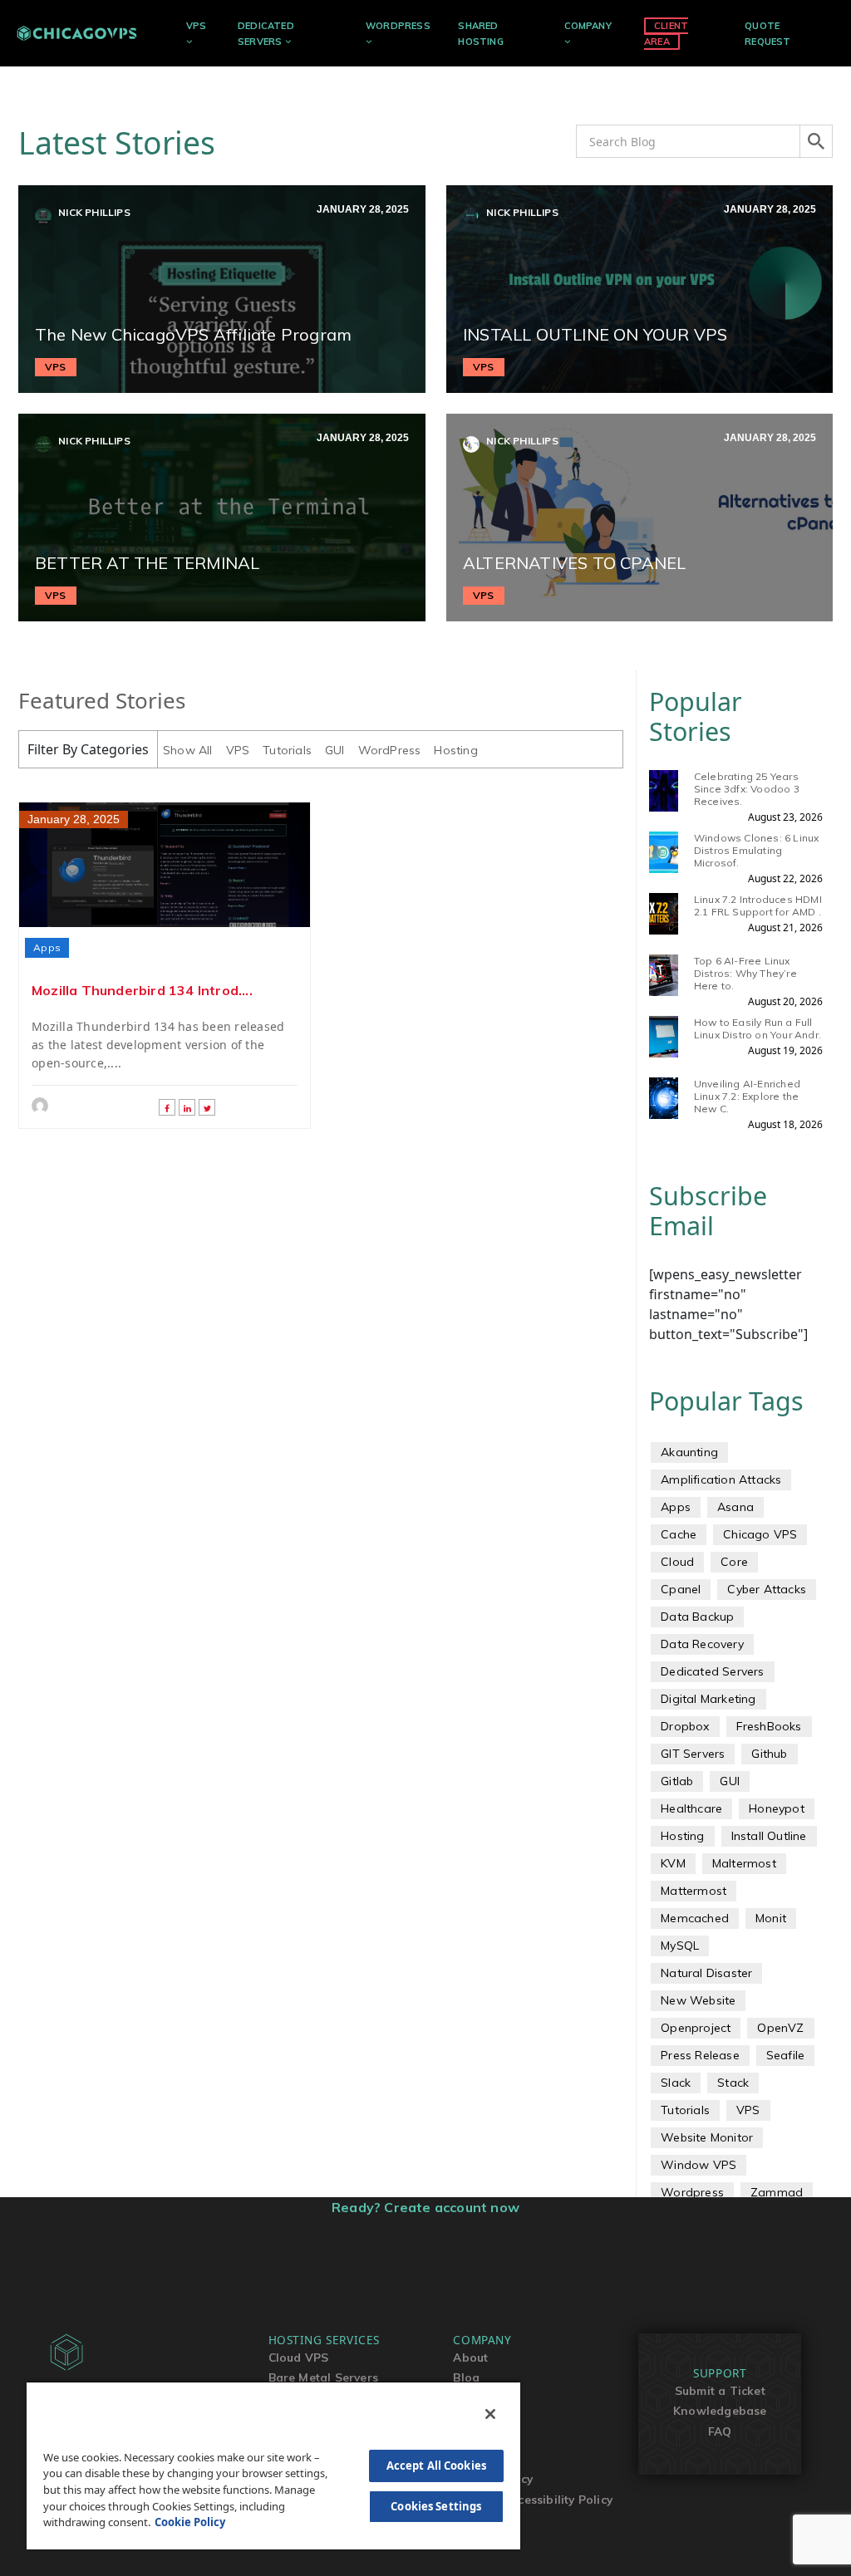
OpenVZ (780, 2028)
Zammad (777, 2192)
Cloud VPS (299, 2357)
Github (769, 1754)
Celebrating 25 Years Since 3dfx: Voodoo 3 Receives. (747, 789)
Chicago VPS (760, 1534)
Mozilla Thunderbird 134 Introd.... (142, 990)
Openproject (696, 2028)
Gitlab (677, 1781)
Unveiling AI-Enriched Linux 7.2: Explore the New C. (747, 1096)
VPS (197, 26)
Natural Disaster (706, 1973)
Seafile (785, 2055)
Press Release (700, 2055)
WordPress (398, 26)
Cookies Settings (436, 2506)
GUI (335, 750)
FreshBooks (769, 1726)
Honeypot (777, 1808)
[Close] (490, 2414)
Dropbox (685, 1726)
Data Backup (697, 1617)
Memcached (695, 1918)
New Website (698, 2000)
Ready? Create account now (425, 2207)
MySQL (680, 1945)
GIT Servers (693, 1754)
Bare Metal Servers (324, 2377)
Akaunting (689, 1452)
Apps (47, 947)
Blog (466, 2377)
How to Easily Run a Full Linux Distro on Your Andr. (758, 1028)
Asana (735, 1507)
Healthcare (691, 1808)
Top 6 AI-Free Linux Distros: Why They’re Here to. (745, 973)
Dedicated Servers (712, 1671)
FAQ (720, 2431)
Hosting (455, 750)
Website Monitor (707, 2137)
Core (734, 1562)
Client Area (666, 34)
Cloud (677, 1562)
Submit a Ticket (720, 2390)
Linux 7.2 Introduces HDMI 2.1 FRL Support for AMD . (758, 905)
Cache (679, 1534)
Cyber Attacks (767, 1589)
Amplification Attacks (721, 1479)
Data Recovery (702, 1644)
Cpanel (681, 1589)
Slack (676, 2083)
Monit (771, 1918)
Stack (733, 2083)
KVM (673, 1863)
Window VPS (699, 2165)
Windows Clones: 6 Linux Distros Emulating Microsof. (757, 850)
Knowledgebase (720, 2410)
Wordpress (692, 2192)
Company (588, 26)
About (470, 2357)
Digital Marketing (708, 1699)
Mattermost (694, 1891)
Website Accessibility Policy (533, 2499)
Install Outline (769, 1836)
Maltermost (744, 1863)
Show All (188, 750)
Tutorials (287, 750)
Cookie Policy (190, 2522)
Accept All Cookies (436, 2466)
